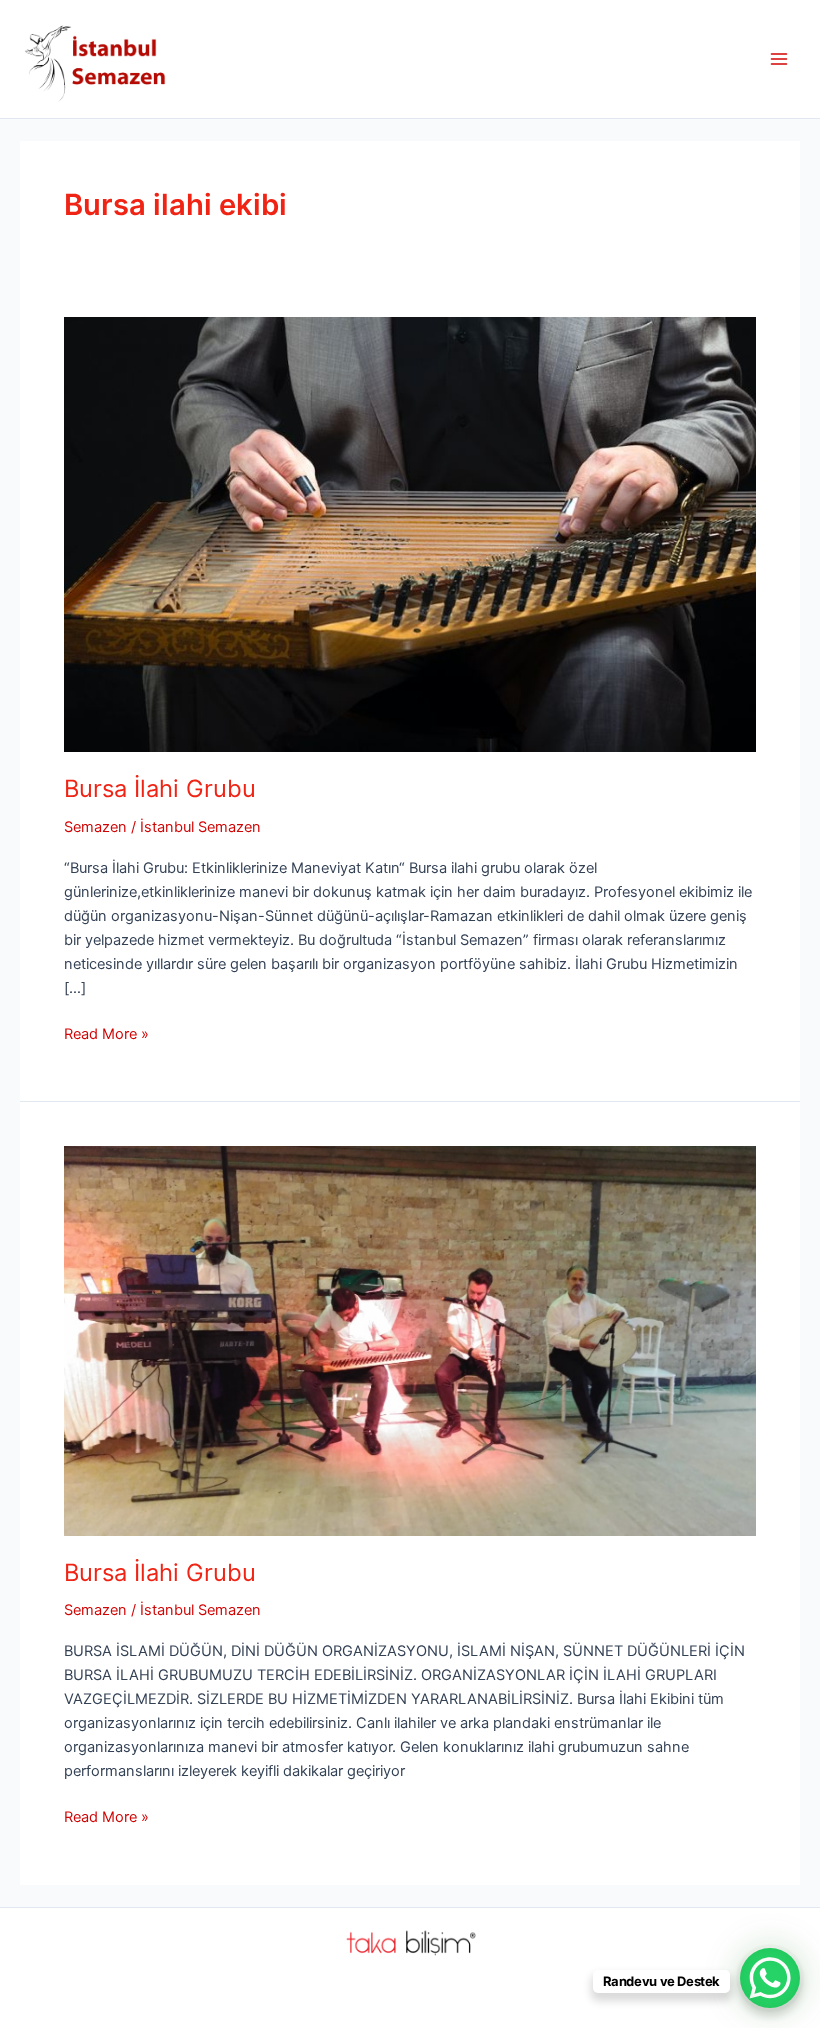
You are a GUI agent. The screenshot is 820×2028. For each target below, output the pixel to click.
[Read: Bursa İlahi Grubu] (410, 534)
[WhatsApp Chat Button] (770, 1978)
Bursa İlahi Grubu (160, 788)
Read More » (106, 1035)
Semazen (95, 827)
